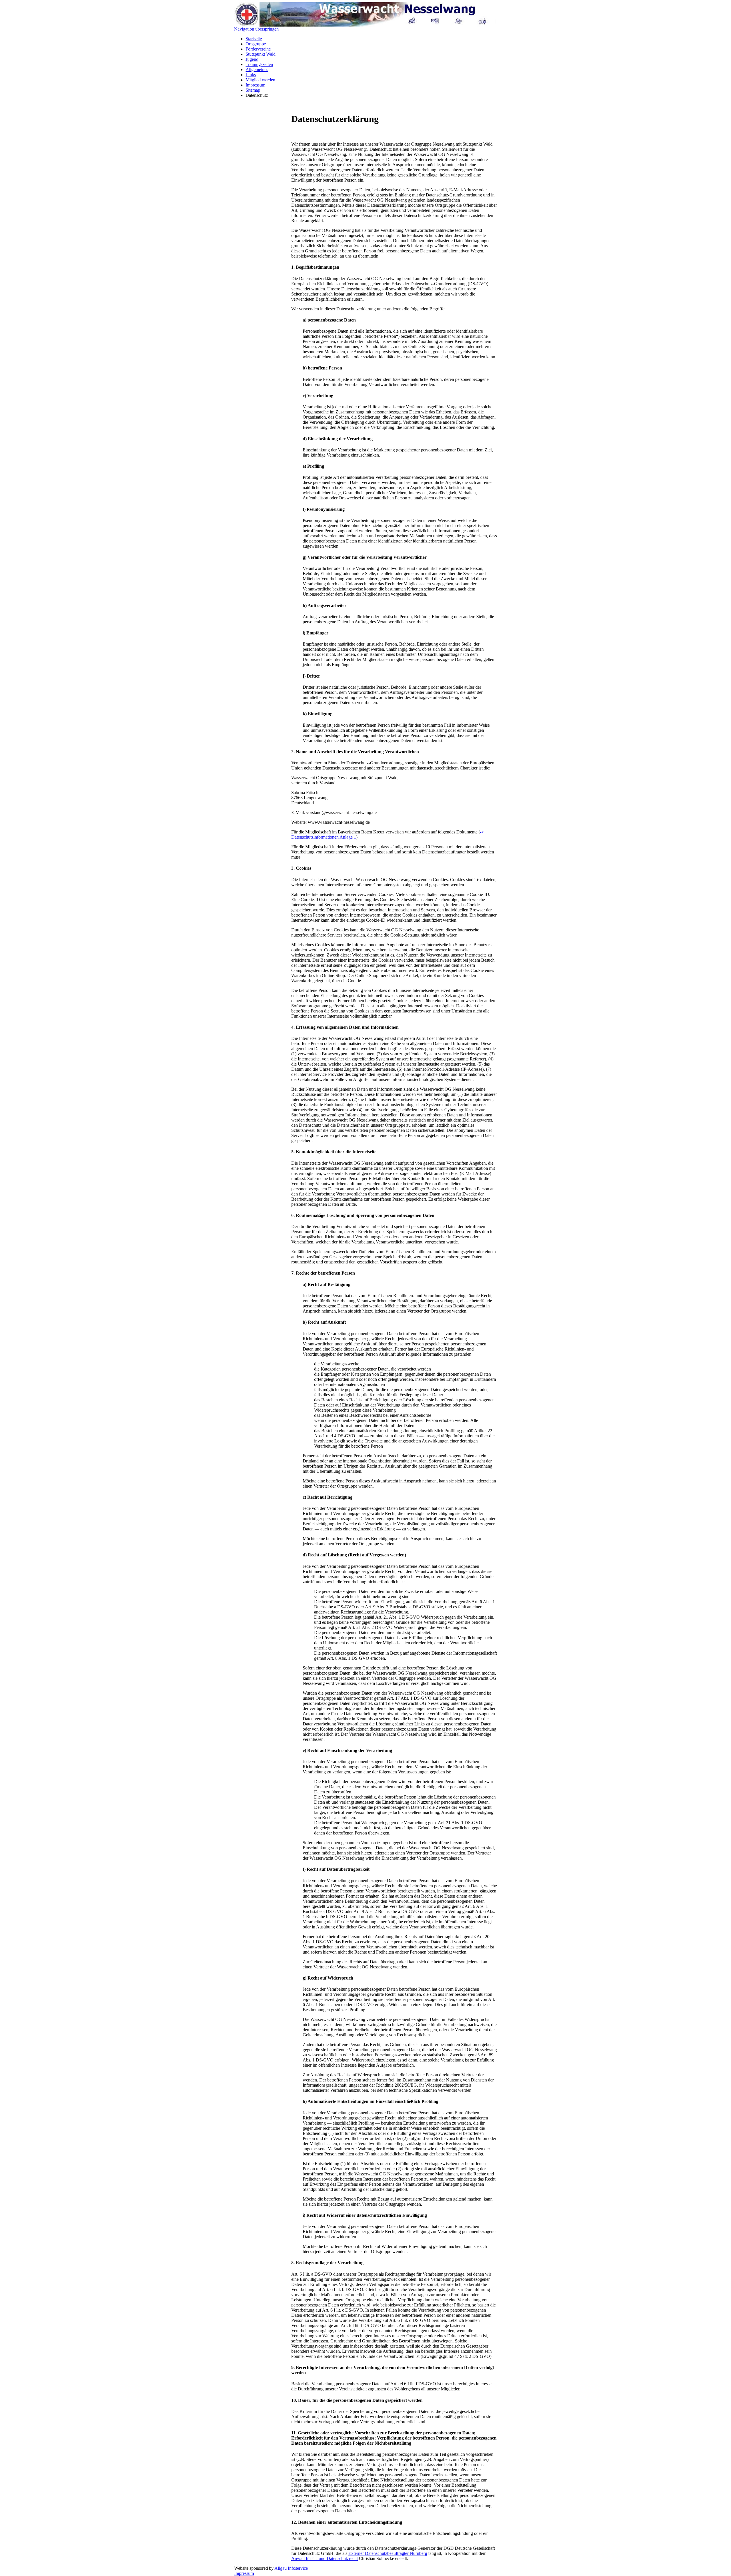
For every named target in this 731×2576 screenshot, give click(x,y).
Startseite (254, 39)
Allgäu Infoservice (291, 2568)
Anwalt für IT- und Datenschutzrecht (325, 2558)
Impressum (255, 85)
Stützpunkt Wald (261, 54)
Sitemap (253, 90)
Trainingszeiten (259, 64)
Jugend (252, 59)
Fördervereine (258, 49)
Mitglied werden (260, 80)
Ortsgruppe (256, 44)
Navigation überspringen (256, 29)
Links (251, 75)
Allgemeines (257, 70)
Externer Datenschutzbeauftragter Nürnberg (388, 2553)
